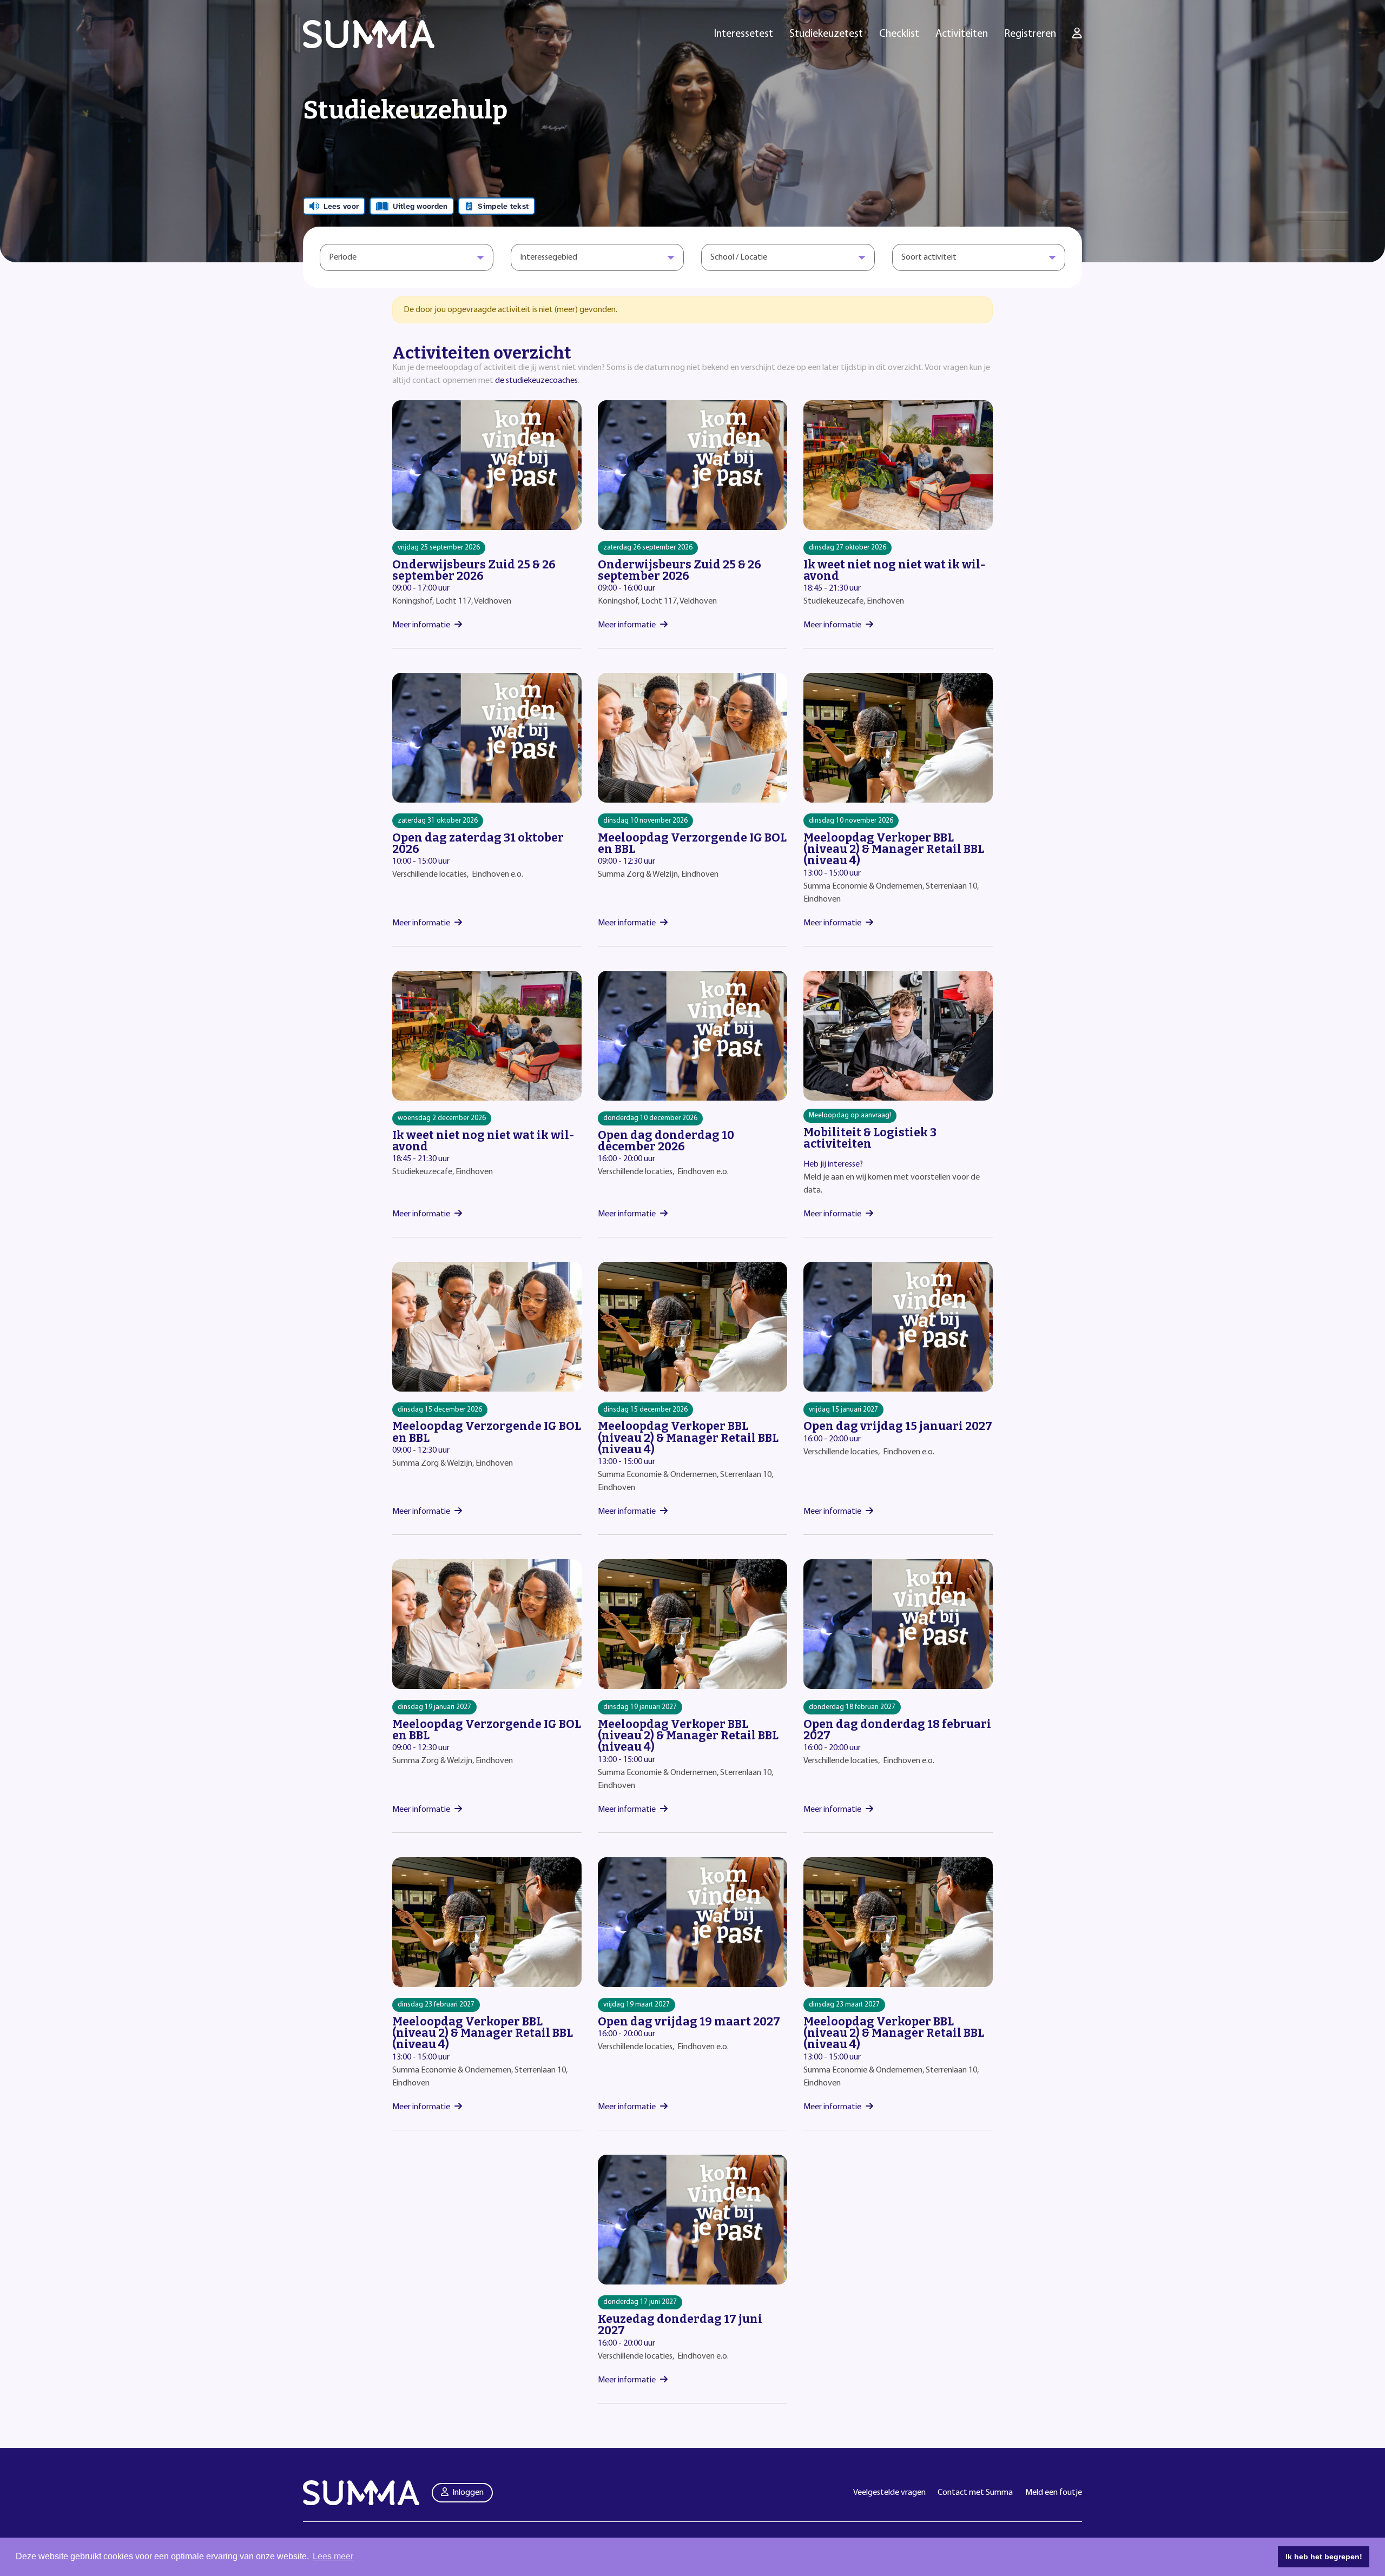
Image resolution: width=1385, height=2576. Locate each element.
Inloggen (468, 2493)
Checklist (899, 34)
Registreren (1030, 34)
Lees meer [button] (333, 2556)
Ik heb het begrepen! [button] (1324, 2557)
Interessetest (744, 34)
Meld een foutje (1054, 2493)
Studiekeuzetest (826, 34)
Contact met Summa (975, 2493)
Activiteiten (962, 34)
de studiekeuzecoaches (536, 381)
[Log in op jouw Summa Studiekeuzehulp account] (1077, 34)
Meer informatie (421, 625)
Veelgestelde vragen (889, 2493)
